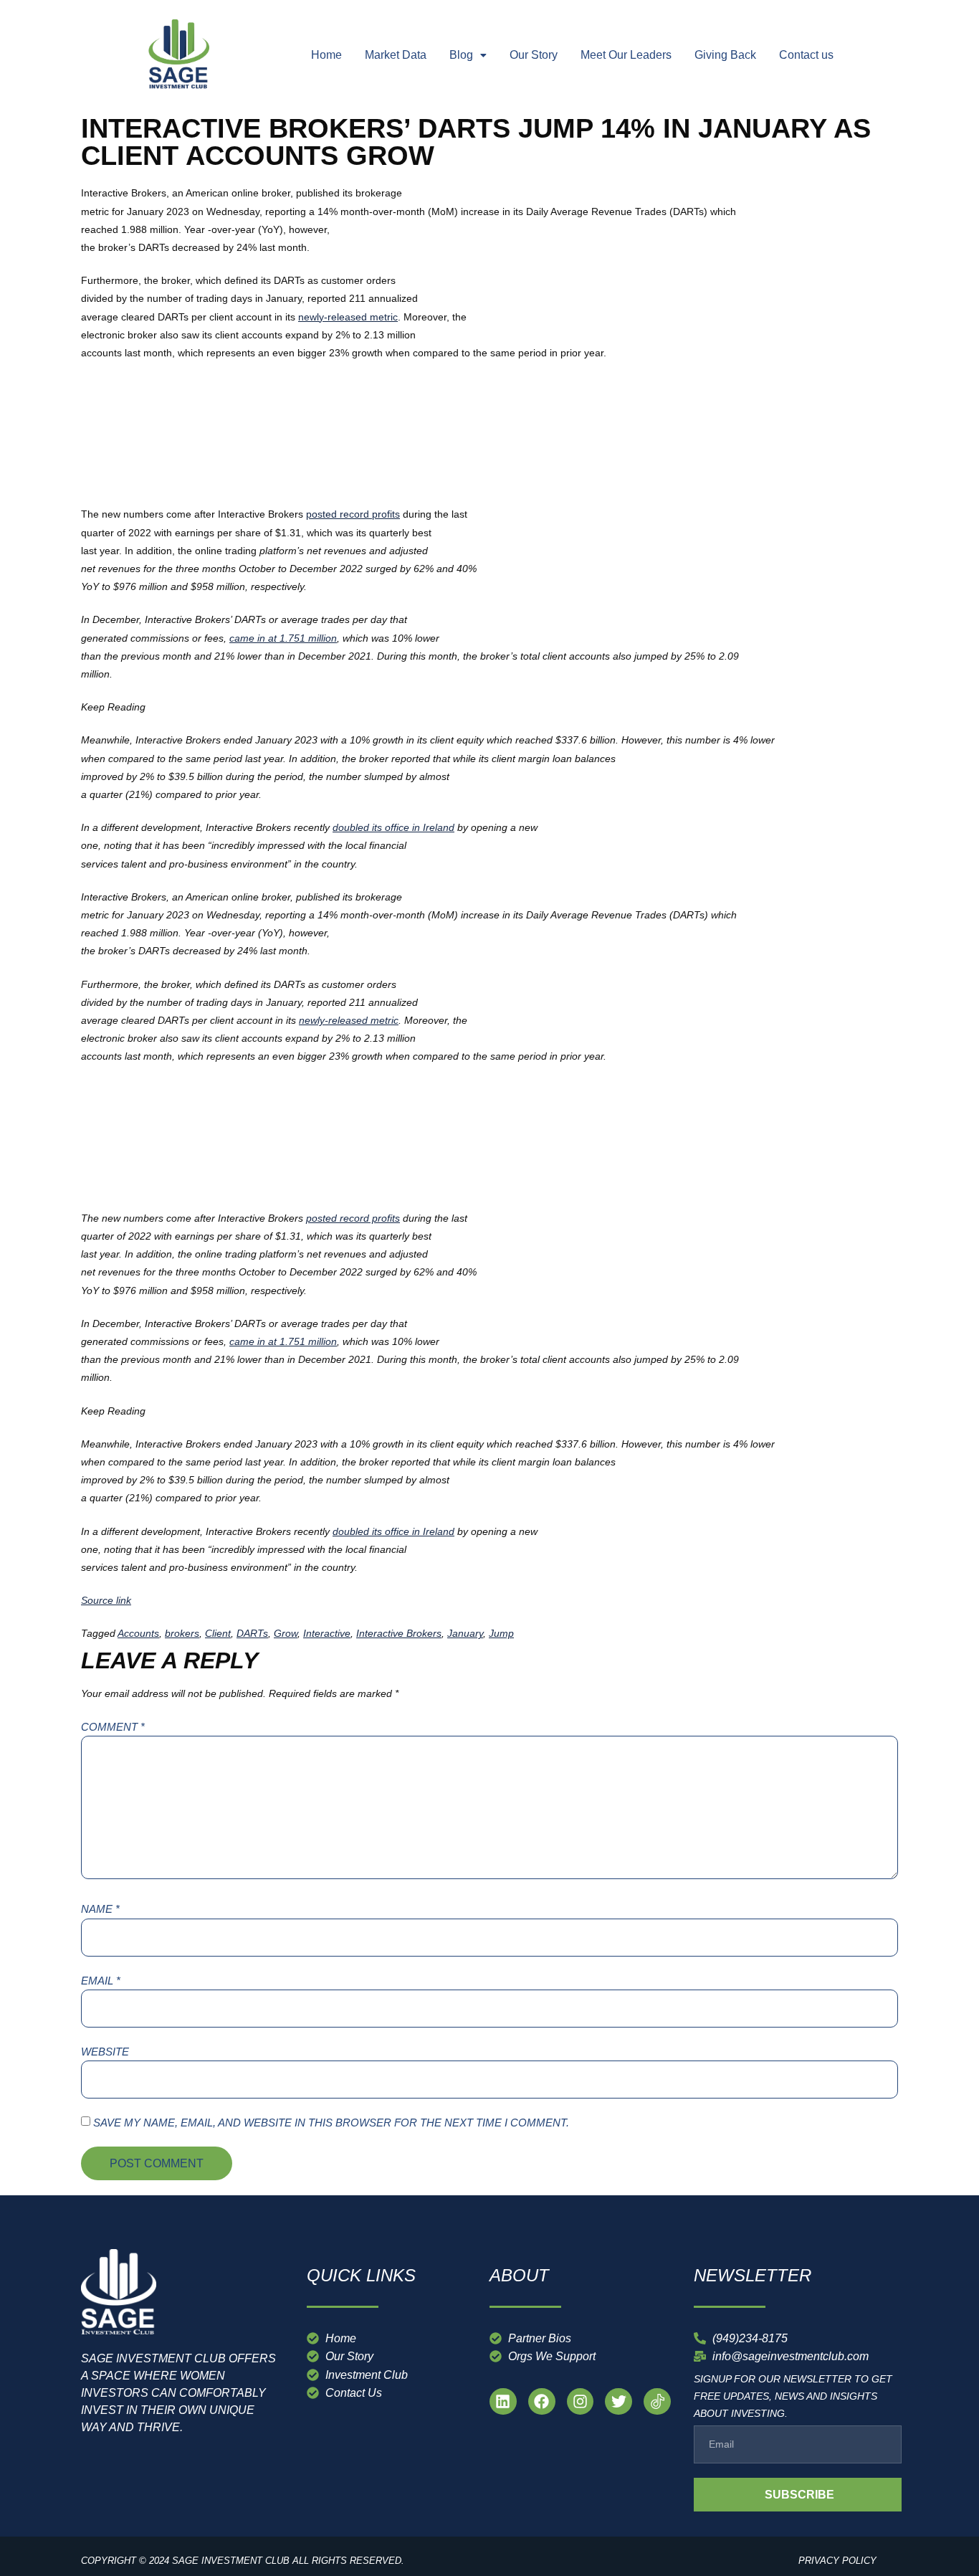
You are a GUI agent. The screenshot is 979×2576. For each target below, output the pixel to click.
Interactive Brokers (399, 1633)
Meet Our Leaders (626, 55)
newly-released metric (348, 317)
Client (218, 1633)
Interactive (327, 1633)
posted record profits (353, 514)
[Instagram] (581, 2402)
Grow (286, 1633)
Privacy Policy (837, 2561)
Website (105, 2052)
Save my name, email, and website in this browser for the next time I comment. (331, 2123)
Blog (461, 55)
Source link (106, 1600)
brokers (182, 1633)
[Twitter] (619, 2402)
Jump (501, 1633)
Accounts (138, 1633)
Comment (113, 1727)
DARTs (252, 1633)
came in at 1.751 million (283, 638)
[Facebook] (542, 2402)
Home (326, 55)
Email (101, 1981)
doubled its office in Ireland (393, 827)
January (465, 1633)
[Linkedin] (503, 2402)
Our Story (534, 55)
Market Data (396, 55)
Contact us (806, 55)
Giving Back (725, 55)
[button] (468, 55)
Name (100, 1909)
